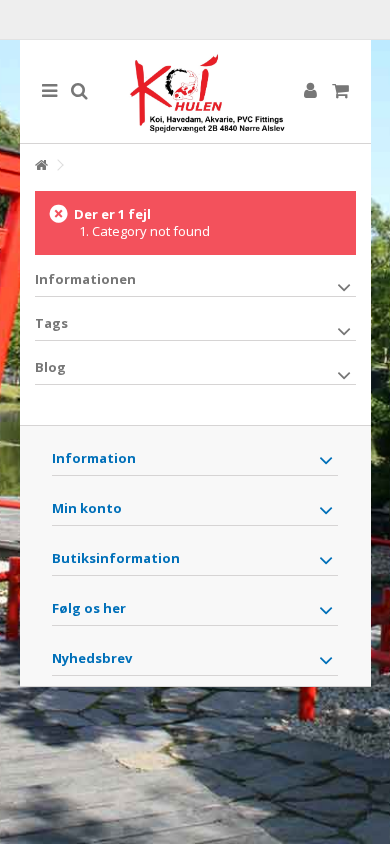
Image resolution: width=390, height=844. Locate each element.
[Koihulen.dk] (195, 91)
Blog (50, 367)
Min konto (87, 508)
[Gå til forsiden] (41, 165)
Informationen (85, 279)
